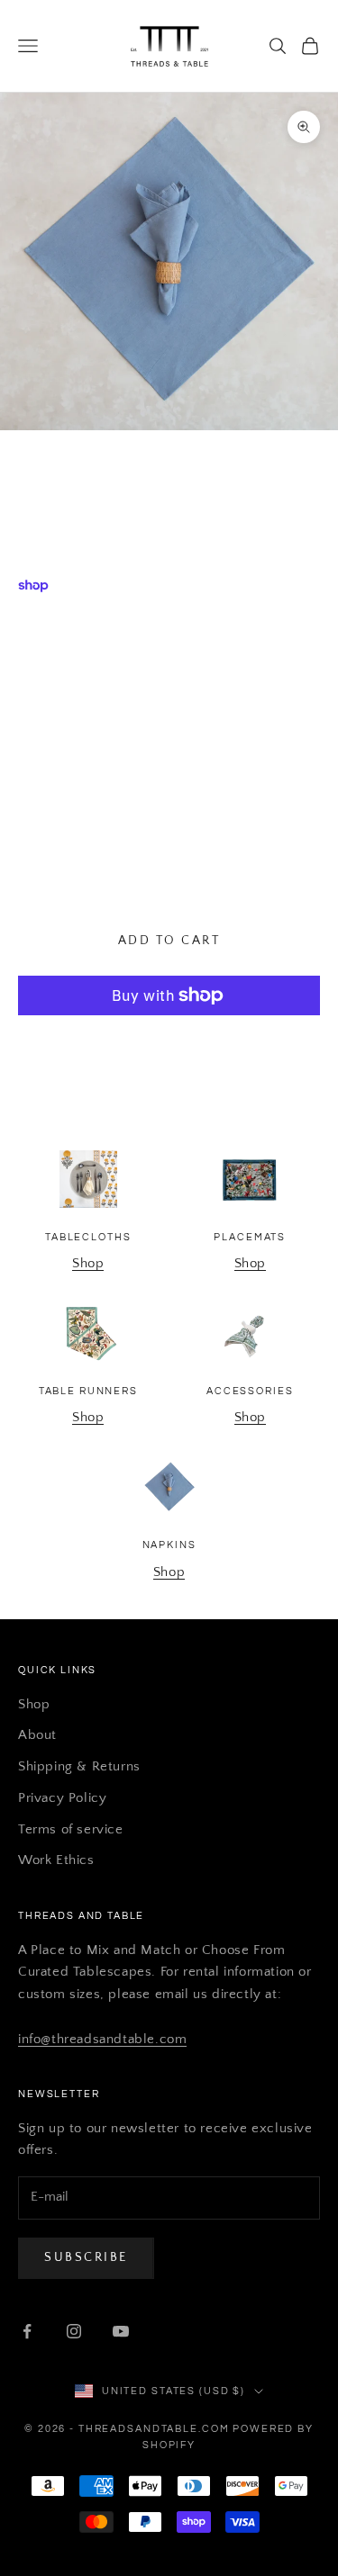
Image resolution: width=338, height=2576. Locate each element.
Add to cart (169, 941)
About (37, 1735)
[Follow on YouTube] (121, 2331)
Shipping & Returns (79, 1766)
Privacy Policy (62, 1798)
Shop (88, 1263)
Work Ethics (56, 1860)
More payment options (169, 1039)
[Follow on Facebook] (27, 2331)
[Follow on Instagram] (74, 2331)
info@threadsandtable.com (102, 2039)
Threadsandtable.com (169, 468)
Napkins (169, 1545)
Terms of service (71, 1829)
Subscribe (86, 2257)
